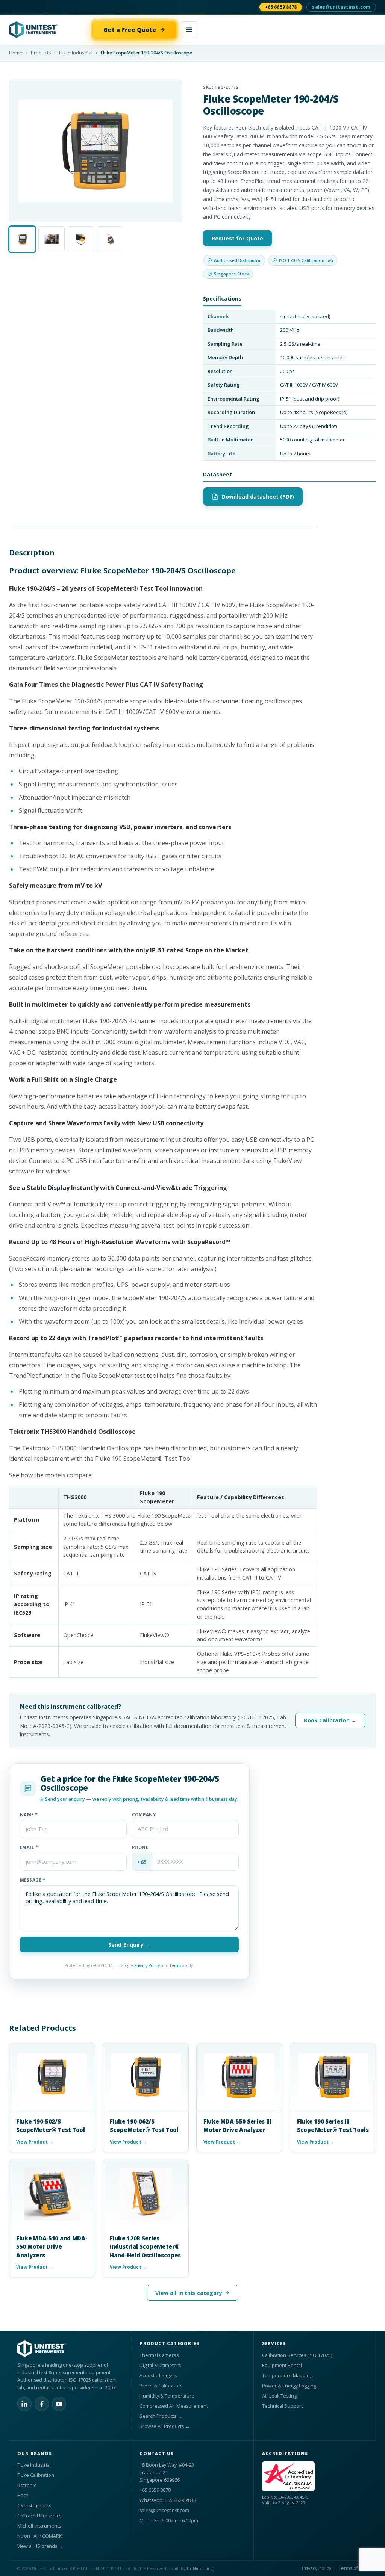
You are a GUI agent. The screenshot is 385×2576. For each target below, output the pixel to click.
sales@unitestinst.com (341, 7)
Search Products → (161, 2416)
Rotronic (27, 2485)
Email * (29, 1847)
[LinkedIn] (24, 2404)
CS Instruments (34, 2506)
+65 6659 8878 (281, 7)
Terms (175, 1965)
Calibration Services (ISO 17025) (297, 2355)
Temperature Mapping (287, 2376)
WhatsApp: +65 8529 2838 (168, 2500)
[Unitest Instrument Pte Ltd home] (49, 30)
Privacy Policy (147, 1965)
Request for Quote (237, 238)
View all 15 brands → (40, 2546)
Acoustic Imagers (158, 2376)
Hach (23, 2495)
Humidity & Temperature (167, 2396)
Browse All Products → (165, 2426)
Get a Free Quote (130, 30)
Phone (140, 1847)
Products (41, 53)
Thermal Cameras (159, 2355)
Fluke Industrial (76, 53)
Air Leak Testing (279, 2396)
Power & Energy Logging (289, 2386)
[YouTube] (59, 2404)
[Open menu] (189, 30)
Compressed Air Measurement (174, 2406)
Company (144, 1815)
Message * (33, 1880)
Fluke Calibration (36, 2475)
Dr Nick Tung (200, 2568)
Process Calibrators (161, 2386)
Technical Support (282, 2406)
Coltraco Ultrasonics (39, 2516)
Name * (29, 1815)
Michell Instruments (39, 2526)
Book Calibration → (330, 1720)
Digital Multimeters (160, 2365)
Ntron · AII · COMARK (39, 2536)
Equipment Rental (282, 2365)
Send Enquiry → (129, 1945)
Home (16, 53)
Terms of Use (353, 2568)
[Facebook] (42, 2404)
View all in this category (189, 2293)
